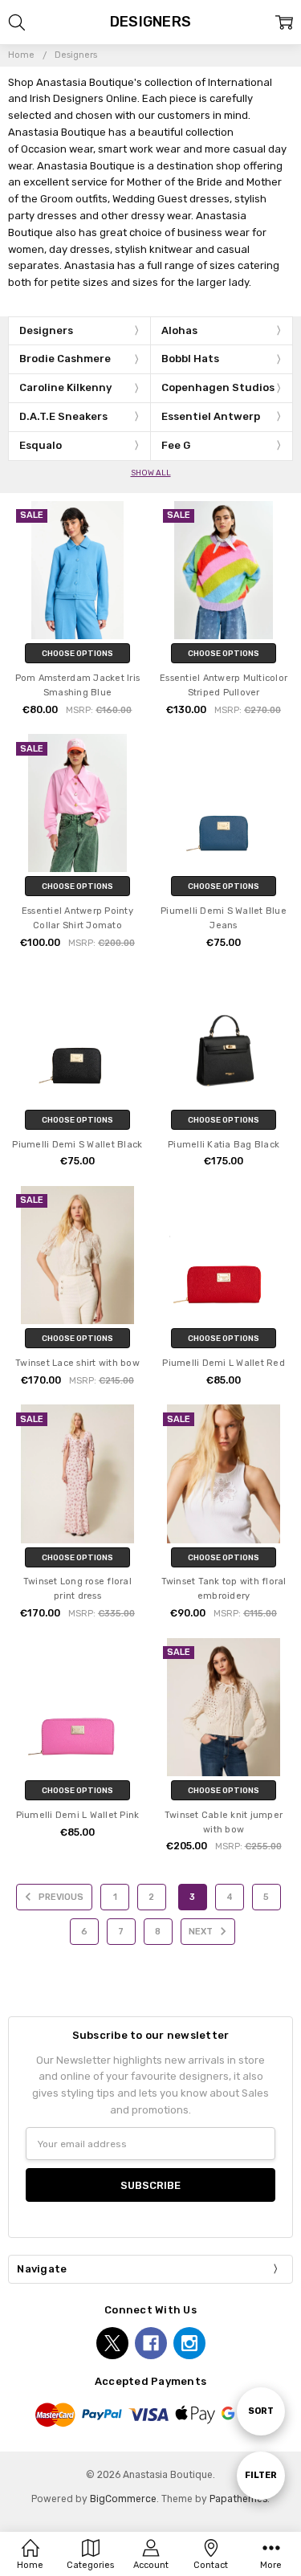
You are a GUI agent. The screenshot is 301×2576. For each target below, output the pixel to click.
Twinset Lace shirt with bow (77, 1363)
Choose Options (77, 653)
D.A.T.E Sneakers (63, 416)
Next (202, 1932)
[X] (112, 2343)
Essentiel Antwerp (211, 416)
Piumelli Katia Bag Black (224, 1145)
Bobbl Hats (190, 359)
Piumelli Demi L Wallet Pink (78, 1815)
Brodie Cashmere (65, 359)
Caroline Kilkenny (65, 387)
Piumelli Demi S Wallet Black (77, 1145)
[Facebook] (151, 2343)
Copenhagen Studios (218, 387)
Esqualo (41, 445)
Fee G (176, 445)
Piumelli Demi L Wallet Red (224, 1363)
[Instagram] (189, 2343)
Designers (46, 330)
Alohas (179, 330)
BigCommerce (123, 2499)
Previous (60, 1897)
